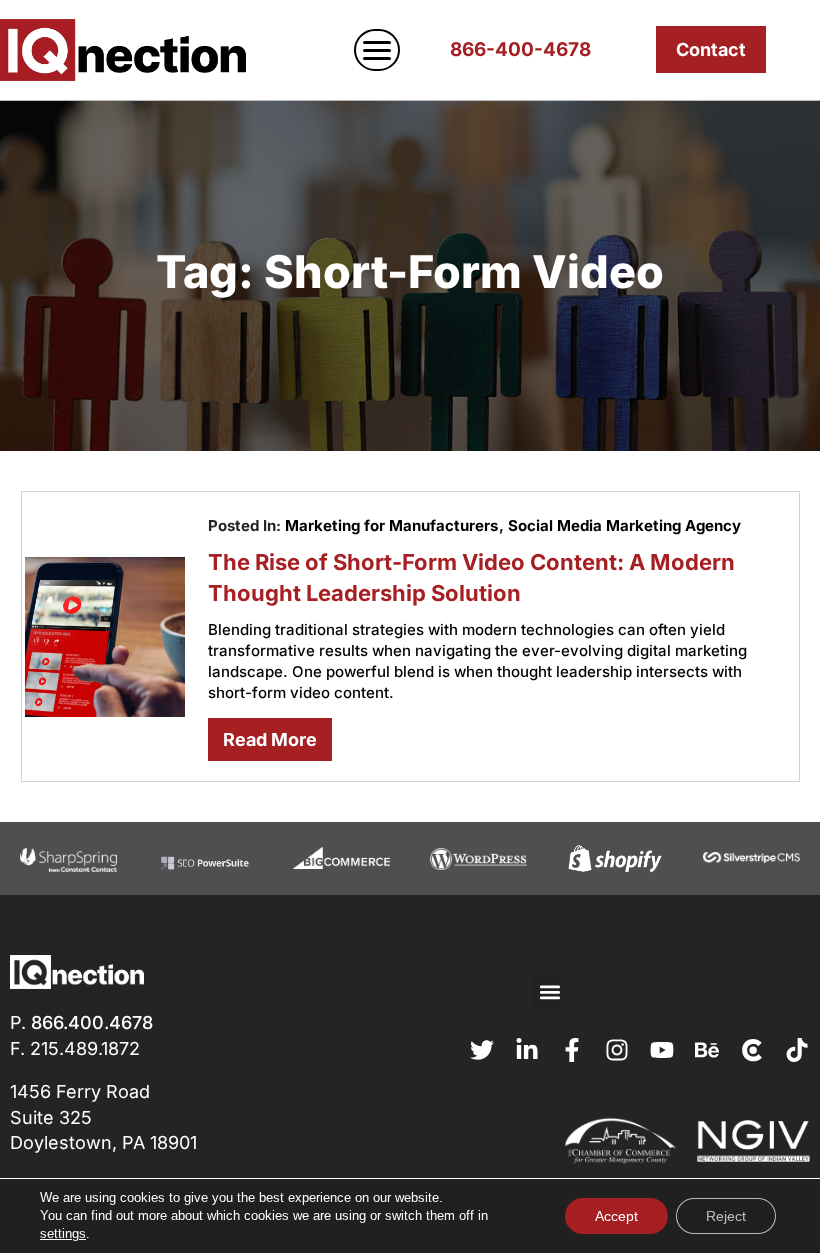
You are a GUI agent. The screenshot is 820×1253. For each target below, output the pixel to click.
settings (63, 1233)
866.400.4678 (92, 1022)
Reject (726, 1216)
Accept (616, 1216)
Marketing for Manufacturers (391, 525)
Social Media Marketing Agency (624, 525)
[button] (549, 991)
